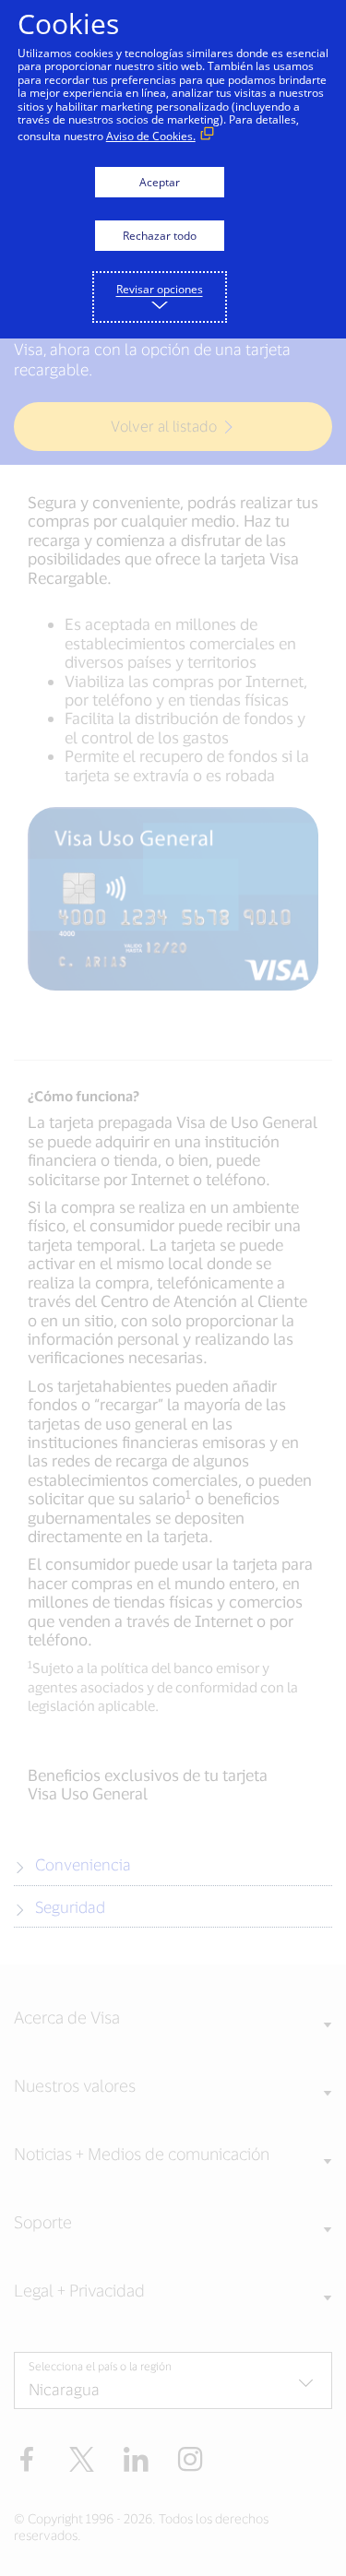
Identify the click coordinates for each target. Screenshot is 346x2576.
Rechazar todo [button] (160, 236)
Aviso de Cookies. (151, 136)
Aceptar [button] (160, 182)
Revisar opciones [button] (160, 289)
